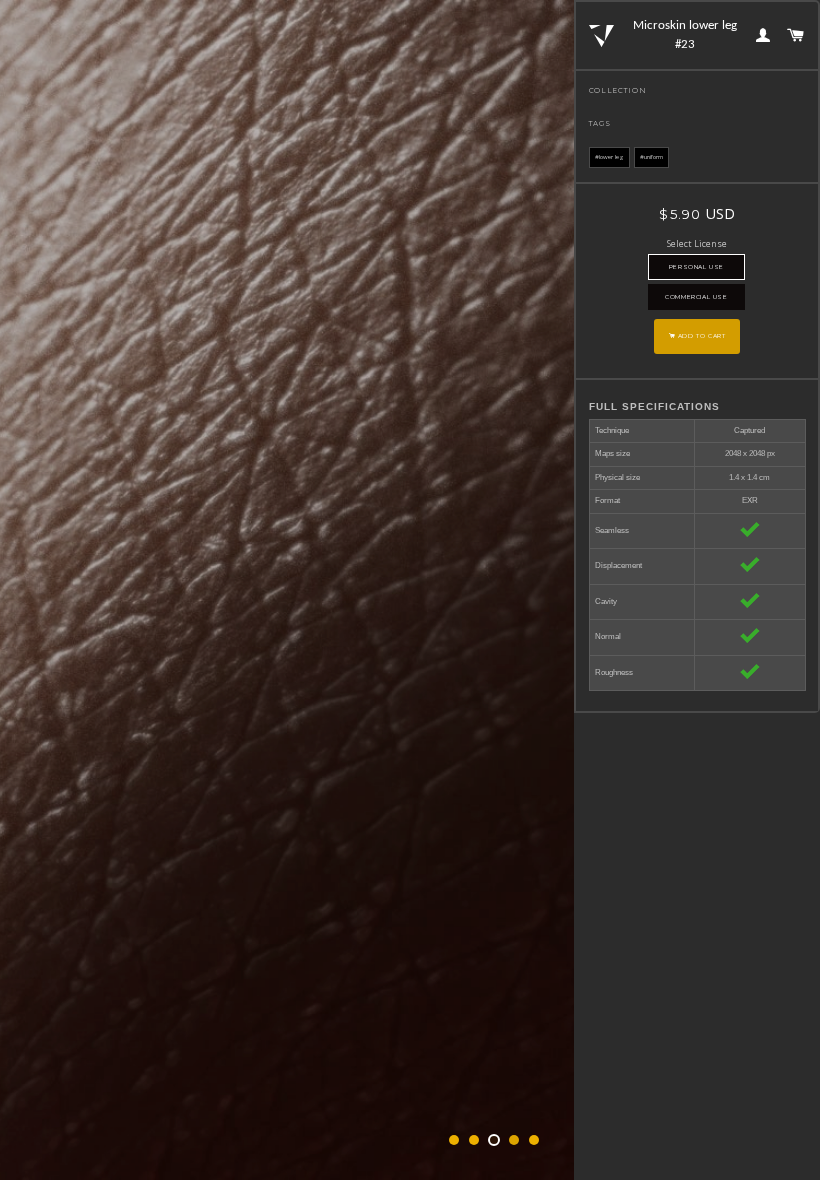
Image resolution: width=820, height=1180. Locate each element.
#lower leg (609, 157)
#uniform (651, 157)
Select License (697, 243)
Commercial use (696, 297)
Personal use (696, 267)
